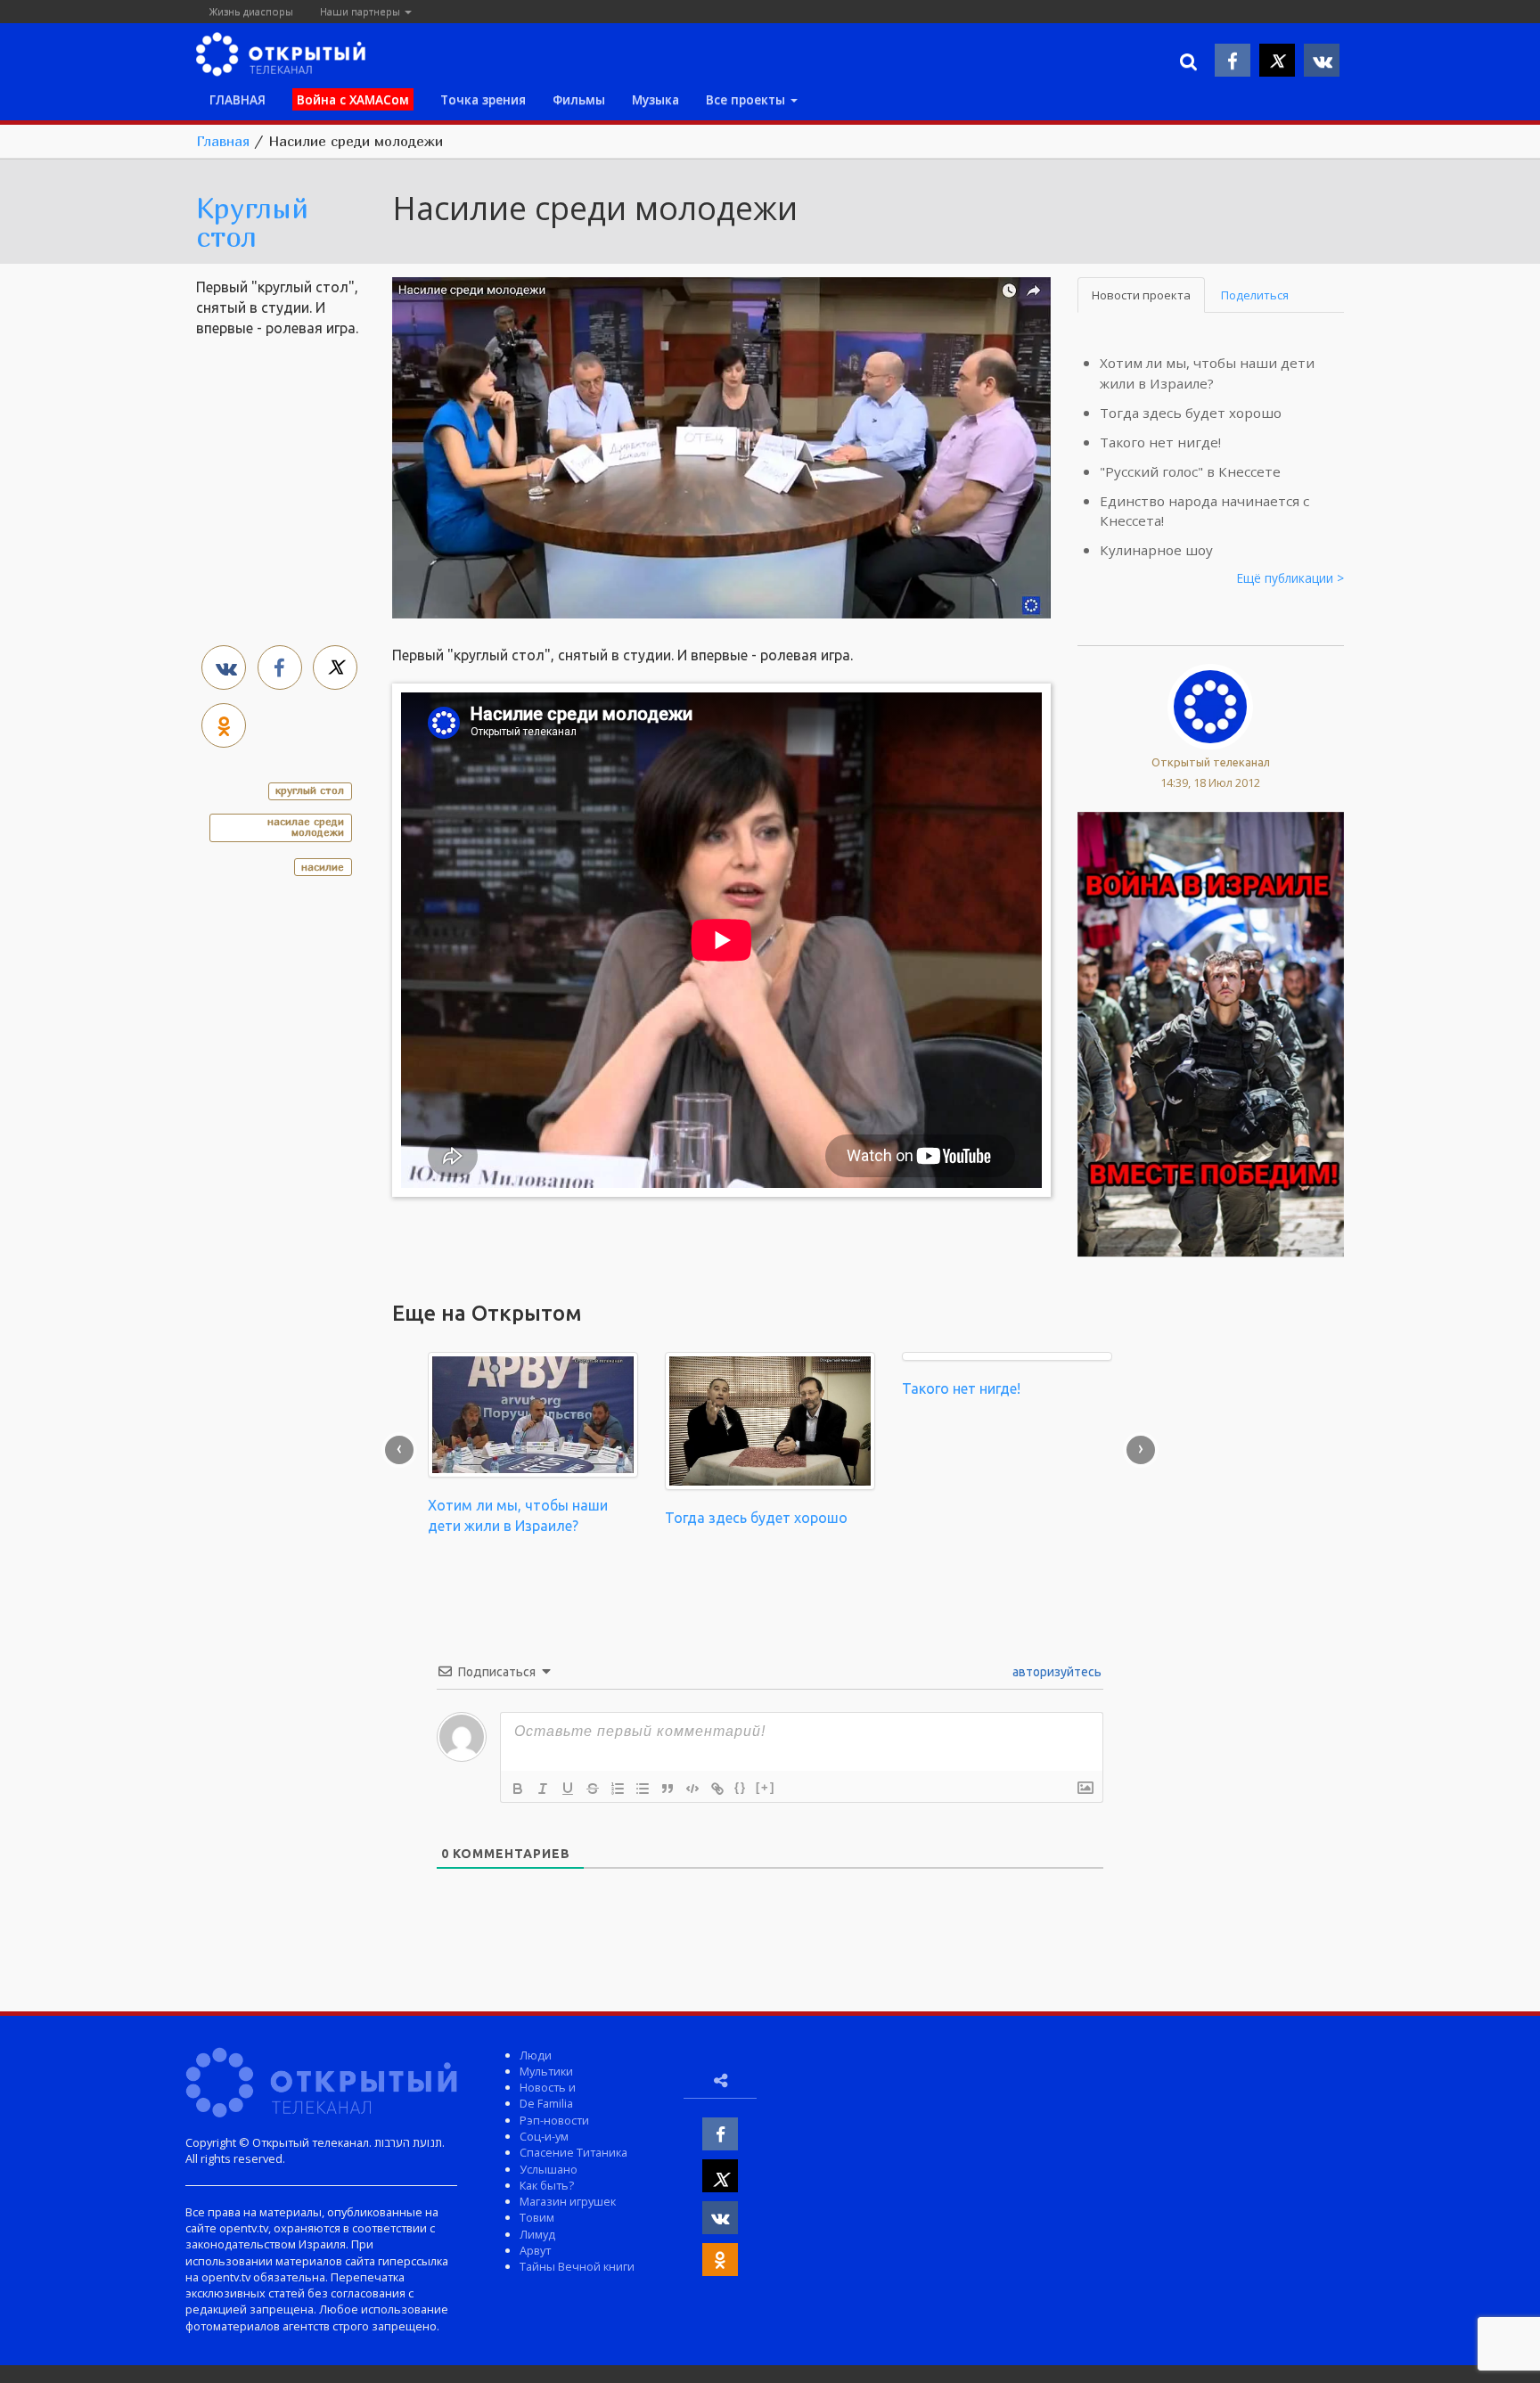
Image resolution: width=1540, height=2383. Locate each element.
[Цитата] (668, 1789)
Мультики (546, 2071)
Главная (223, 141)
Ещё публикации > (1290, 578)
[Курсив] (543, 1789)
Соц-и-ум (544, 2136)
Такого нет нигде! (1160, 442)
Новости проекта (1141, 295)
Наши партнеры (361, 11)
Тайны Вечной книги (577, 2266)
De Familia (546, 2103)
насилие (323, 867)
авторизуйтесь (1056, 1672)
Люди (536, 2055)
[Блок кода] (692, 1789)
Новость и (548, 2087)
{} (741, 1787)
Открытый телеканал (1211, 762)
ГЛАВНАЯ (238, 99)
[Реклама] (1211, 1032)
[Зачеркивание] (593, 1789)
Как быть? (547, 2185)
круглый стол (310, 790)
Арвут (535, 2250)
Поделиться (1255, 295)
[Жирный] (518, 1789)
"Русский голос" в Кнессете (1190, 471)
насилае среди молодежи (306, 827)
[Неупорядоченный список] (643, 1789)
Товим (537, 2217)
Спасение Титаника (573, 2152)
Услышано (549, 2169)
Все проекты (747, 99)
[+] (766, 1787)
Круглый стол (252, 222)
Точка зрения (483, 99)
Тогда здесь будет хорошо (1191, 413)
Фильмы (579, 99)
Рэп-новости (554, 2120)
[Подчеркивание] (568, 1789)
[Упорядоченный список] (618, 1789)
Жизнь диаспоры (251, 11)
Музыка (655, 99)
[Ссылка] (717, 1789)
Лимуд (537, 2234)
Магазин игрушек (568, 2201)
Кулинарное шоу (1156, 550)
